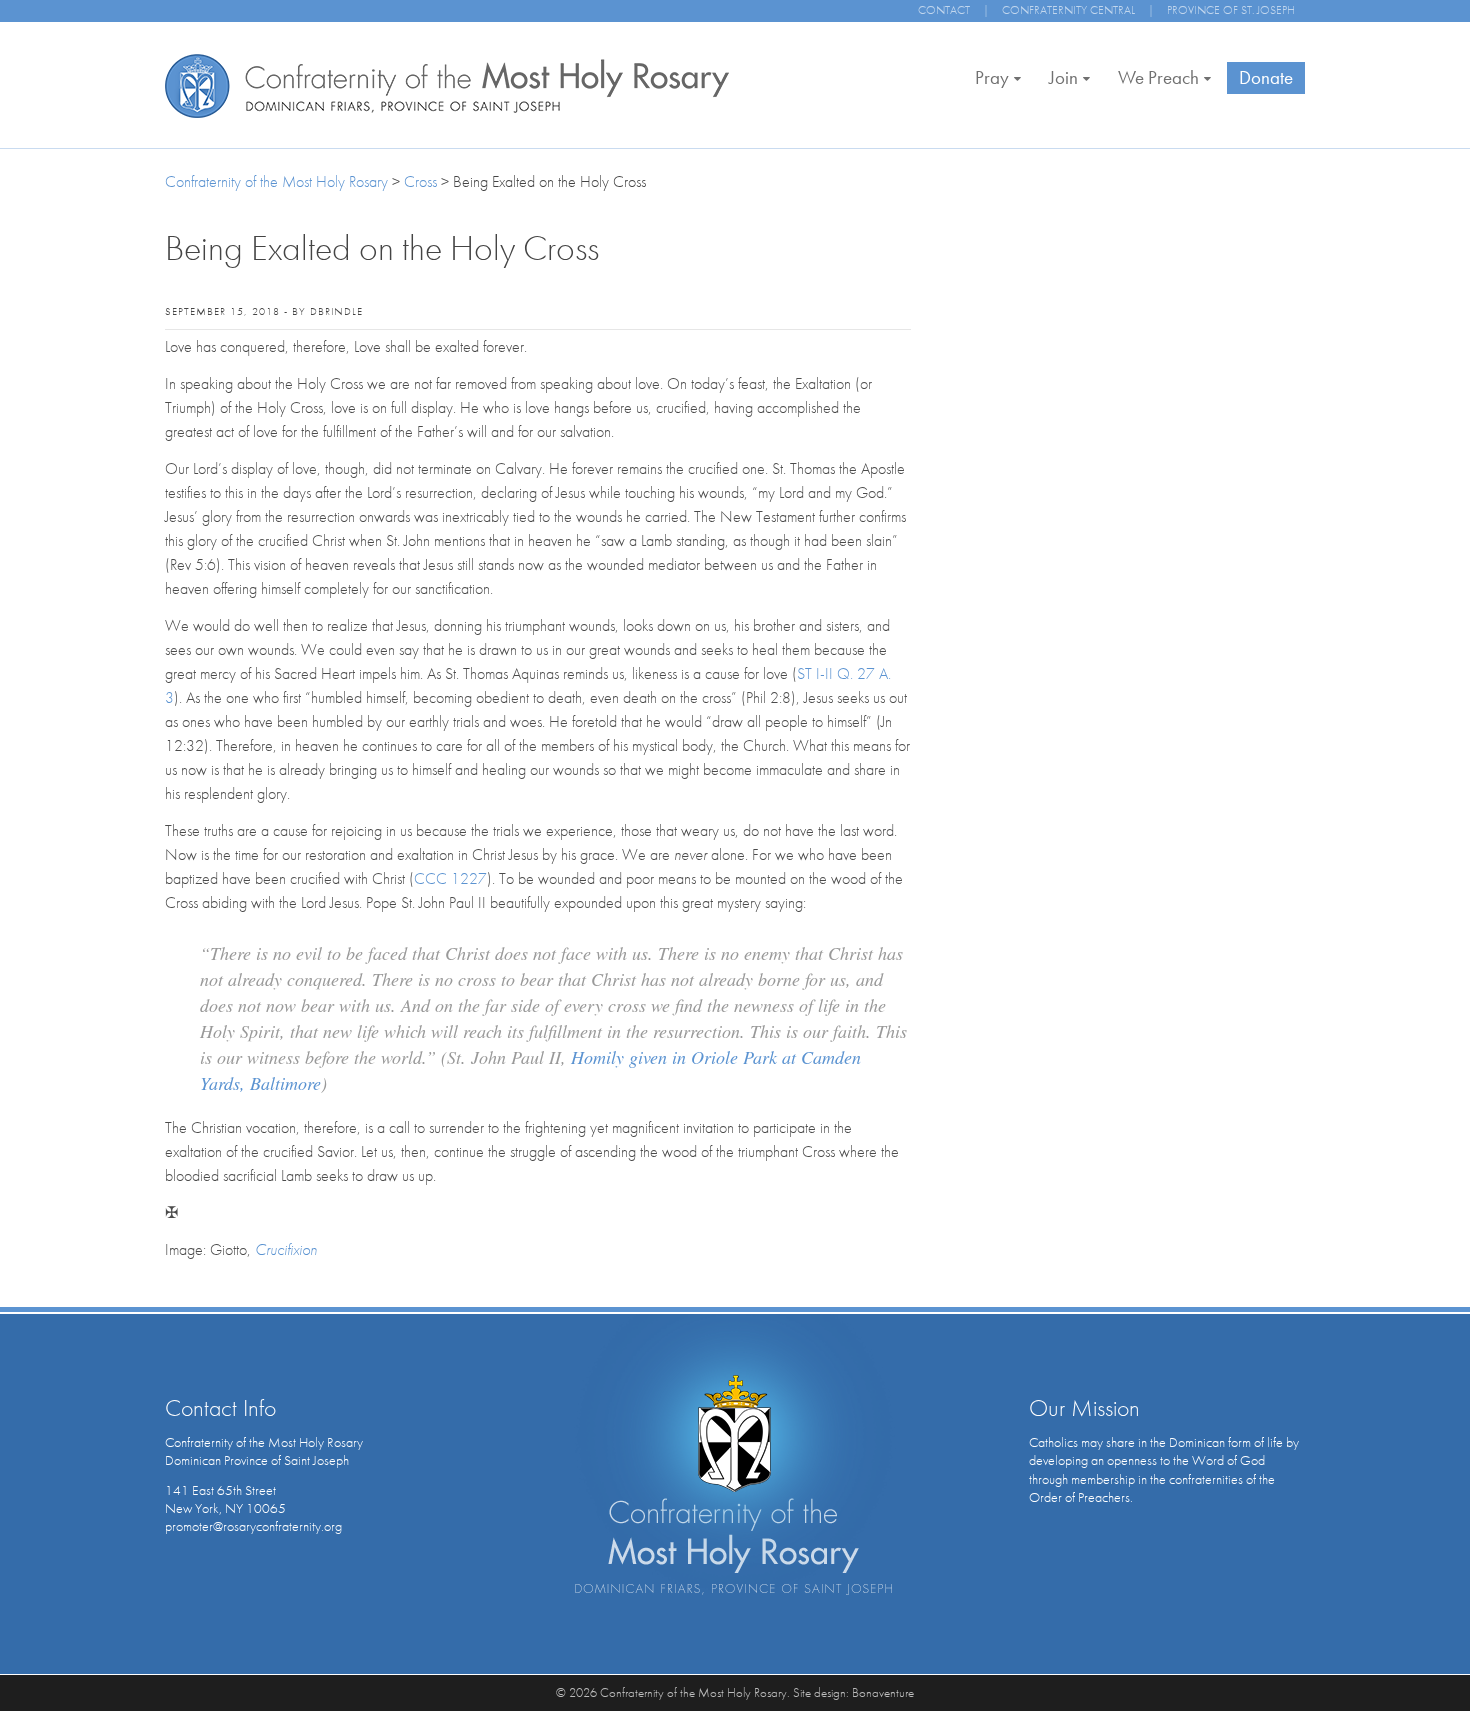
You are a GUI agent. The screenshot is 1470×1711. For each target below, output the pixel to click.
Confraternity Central (1068, 10)
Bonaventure (883, 1692)
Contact (944, 10)
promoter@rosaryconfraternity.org (253, 1526)
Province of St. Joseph (1231, 10)
